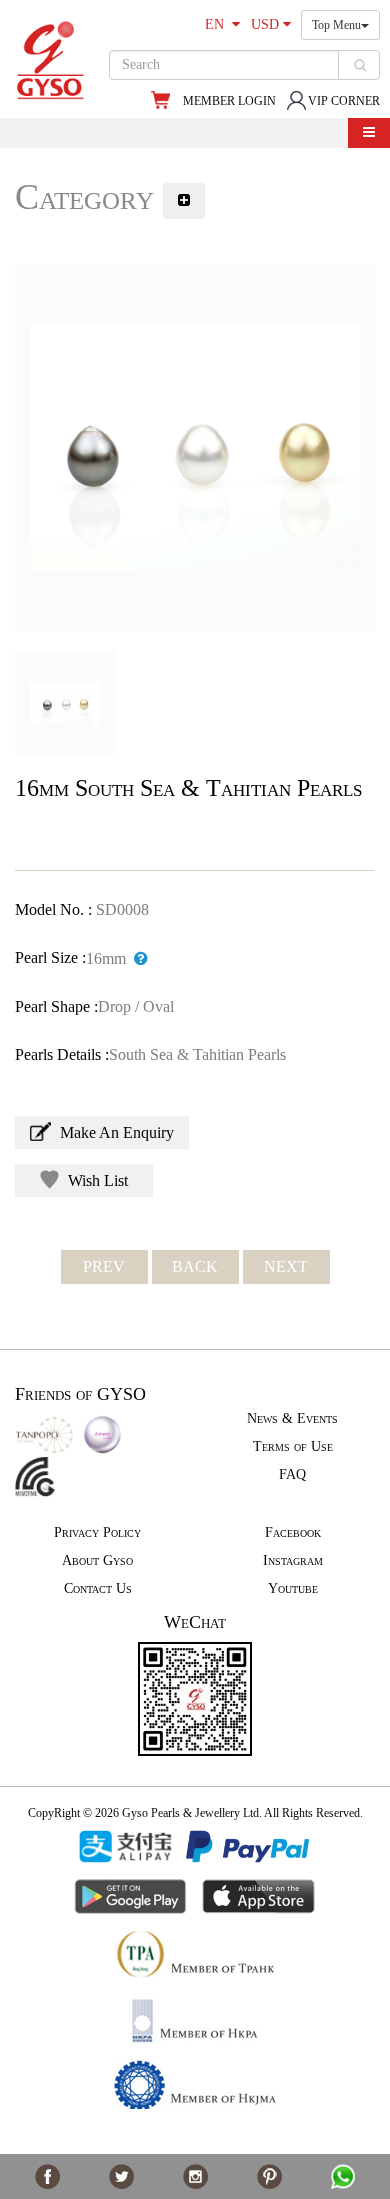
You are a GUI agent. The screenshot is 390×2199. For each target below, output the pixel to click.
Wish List (96, 1180)
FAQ (292, 1474)
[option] (195, 448)
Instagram (293, 1560)
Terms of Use (293, 1446)
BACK (195, 1266)
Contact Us (98, 1588)
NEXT (286, 1266)
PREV (104, 1266)
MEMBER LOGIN (229, 101)
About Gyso (97, 1560)
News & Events (292, 1418)
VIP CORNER (344, 101)
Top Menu (336, 25)
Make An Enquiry (115, 1132)
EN (218, 24)
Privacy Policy (97, 1532)
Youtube (293, 1588)
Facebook (293, 1532)
